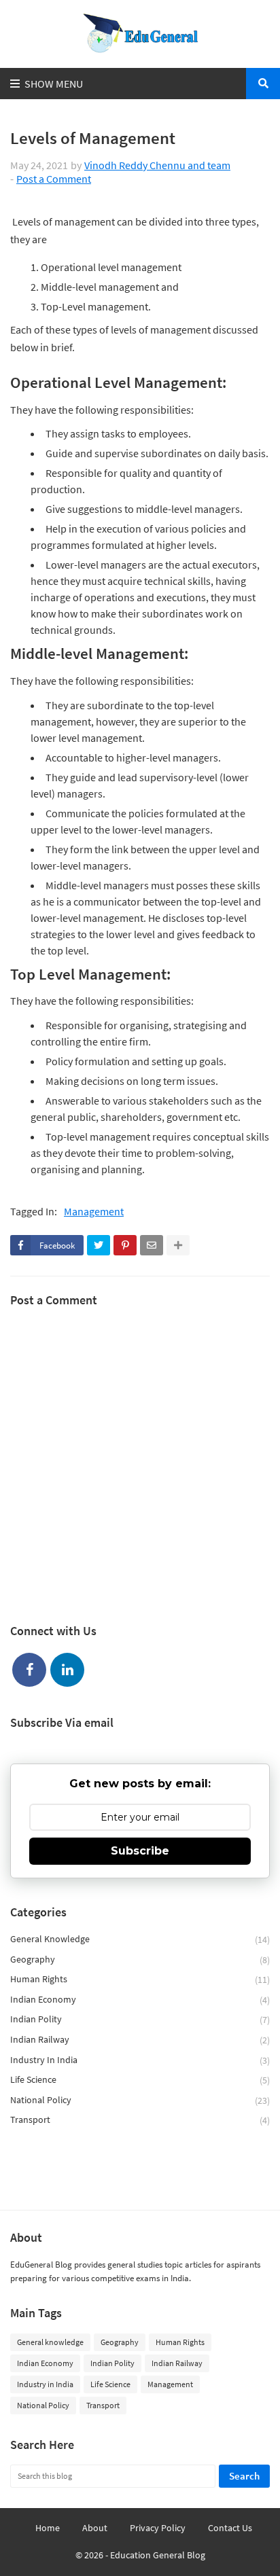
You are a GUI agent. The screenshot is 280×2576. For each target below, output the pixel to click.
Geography (140, 1960)
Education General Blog (158, 2555)
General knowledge (140, 1939)
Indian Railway (140, 2040)
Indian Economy (140, 2000)
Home (48, 2528)
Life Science (140, 2080)
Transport (140, 2120)
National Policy (140, 2100)
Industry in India (140, 2060)
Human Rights (140, 1979)
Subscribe (140, 1851)
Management (94, 1212)
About (95, 2528)
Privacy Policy (158, 2528)
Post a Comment (54, 179)
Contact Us (230, 2528)
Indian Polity (140, 2019)
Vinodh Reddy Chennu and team (157, 165)
